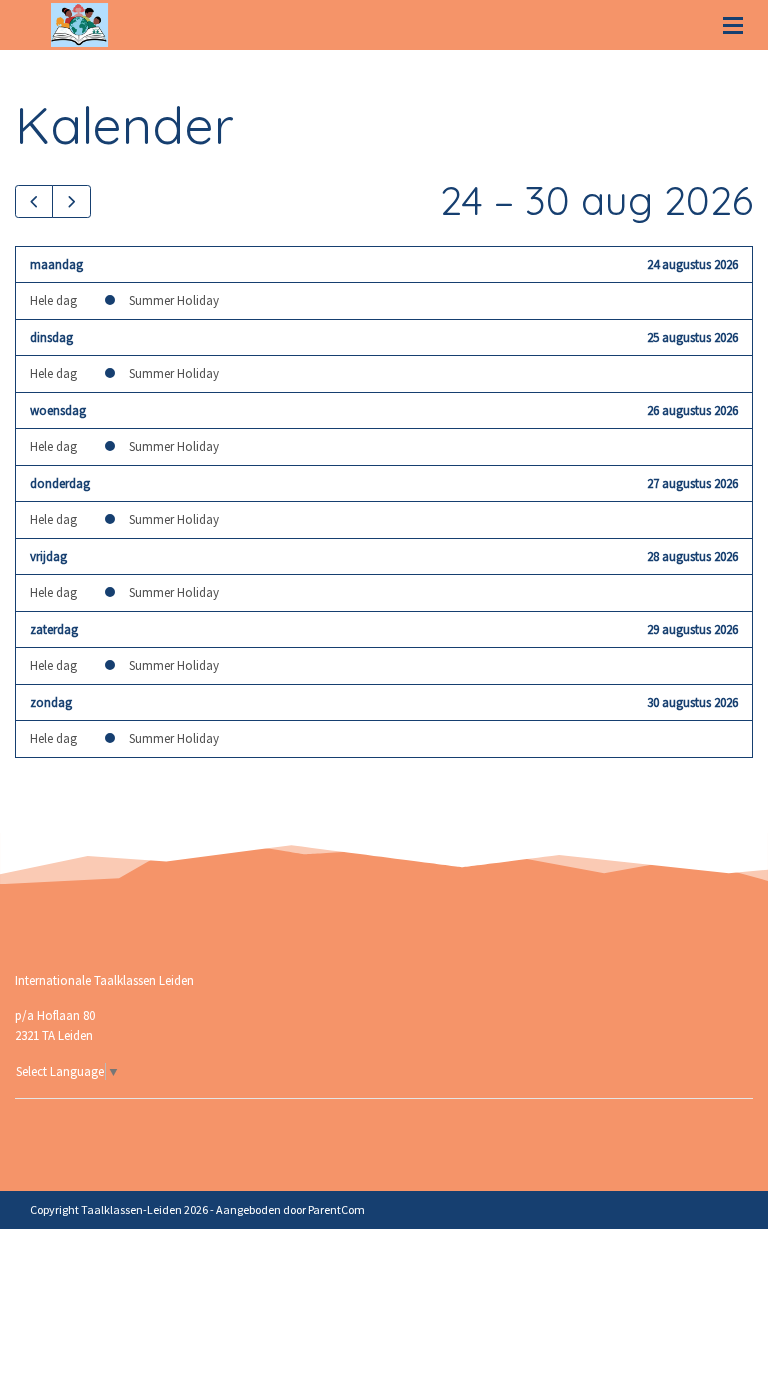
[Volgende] (71, 201)
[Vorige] (34, 201)
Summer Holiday (174, 300)
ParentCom (336, 1209)
